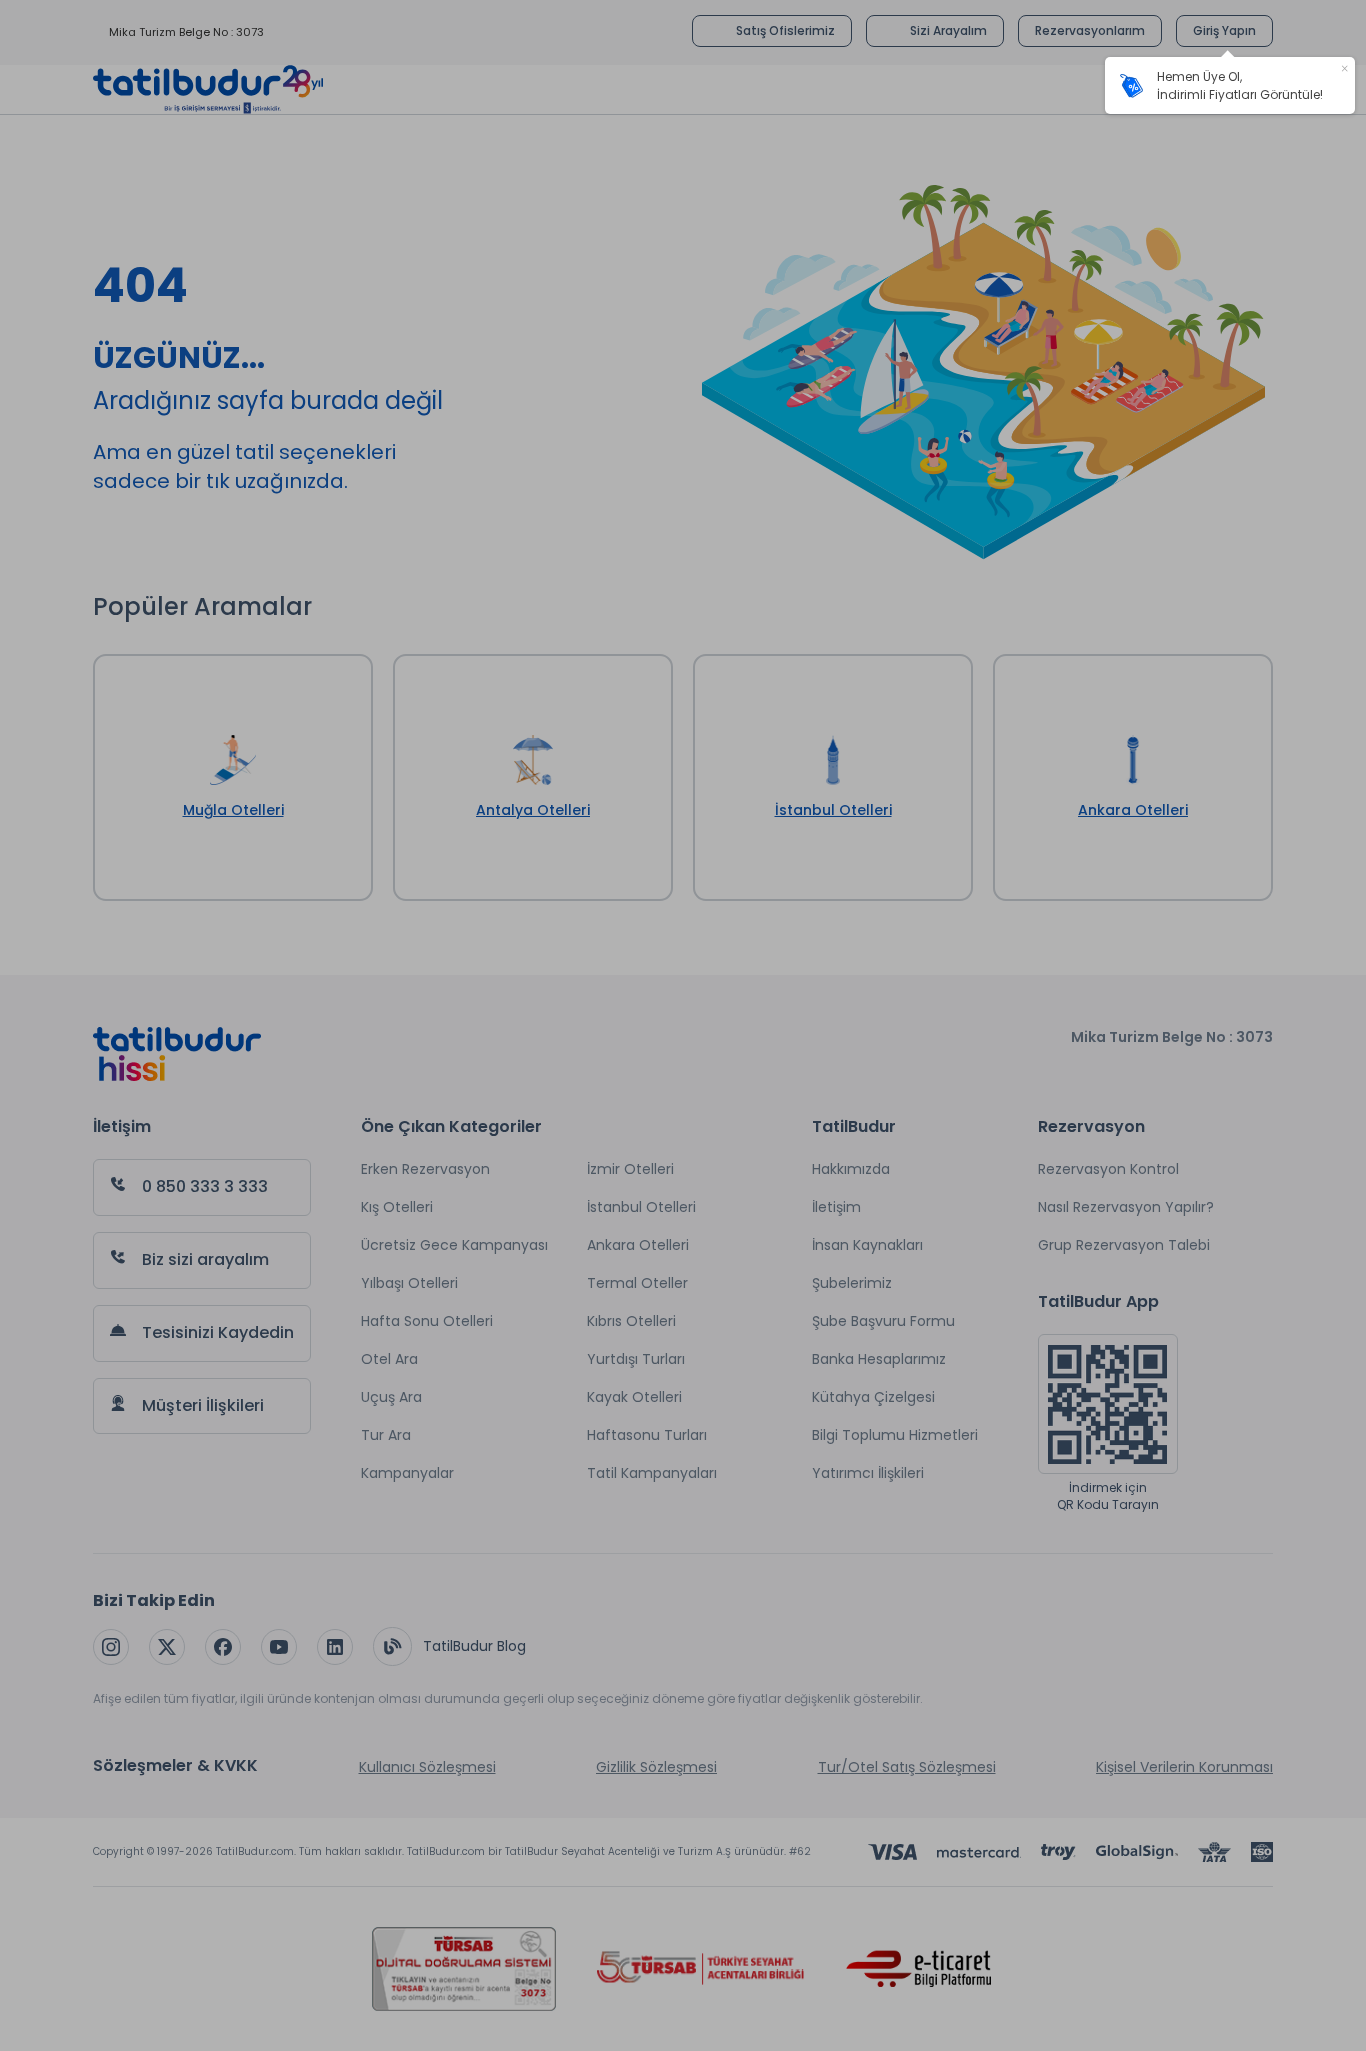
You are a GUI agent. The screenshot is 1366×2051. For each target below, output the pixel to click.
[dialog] (1230, 85)
